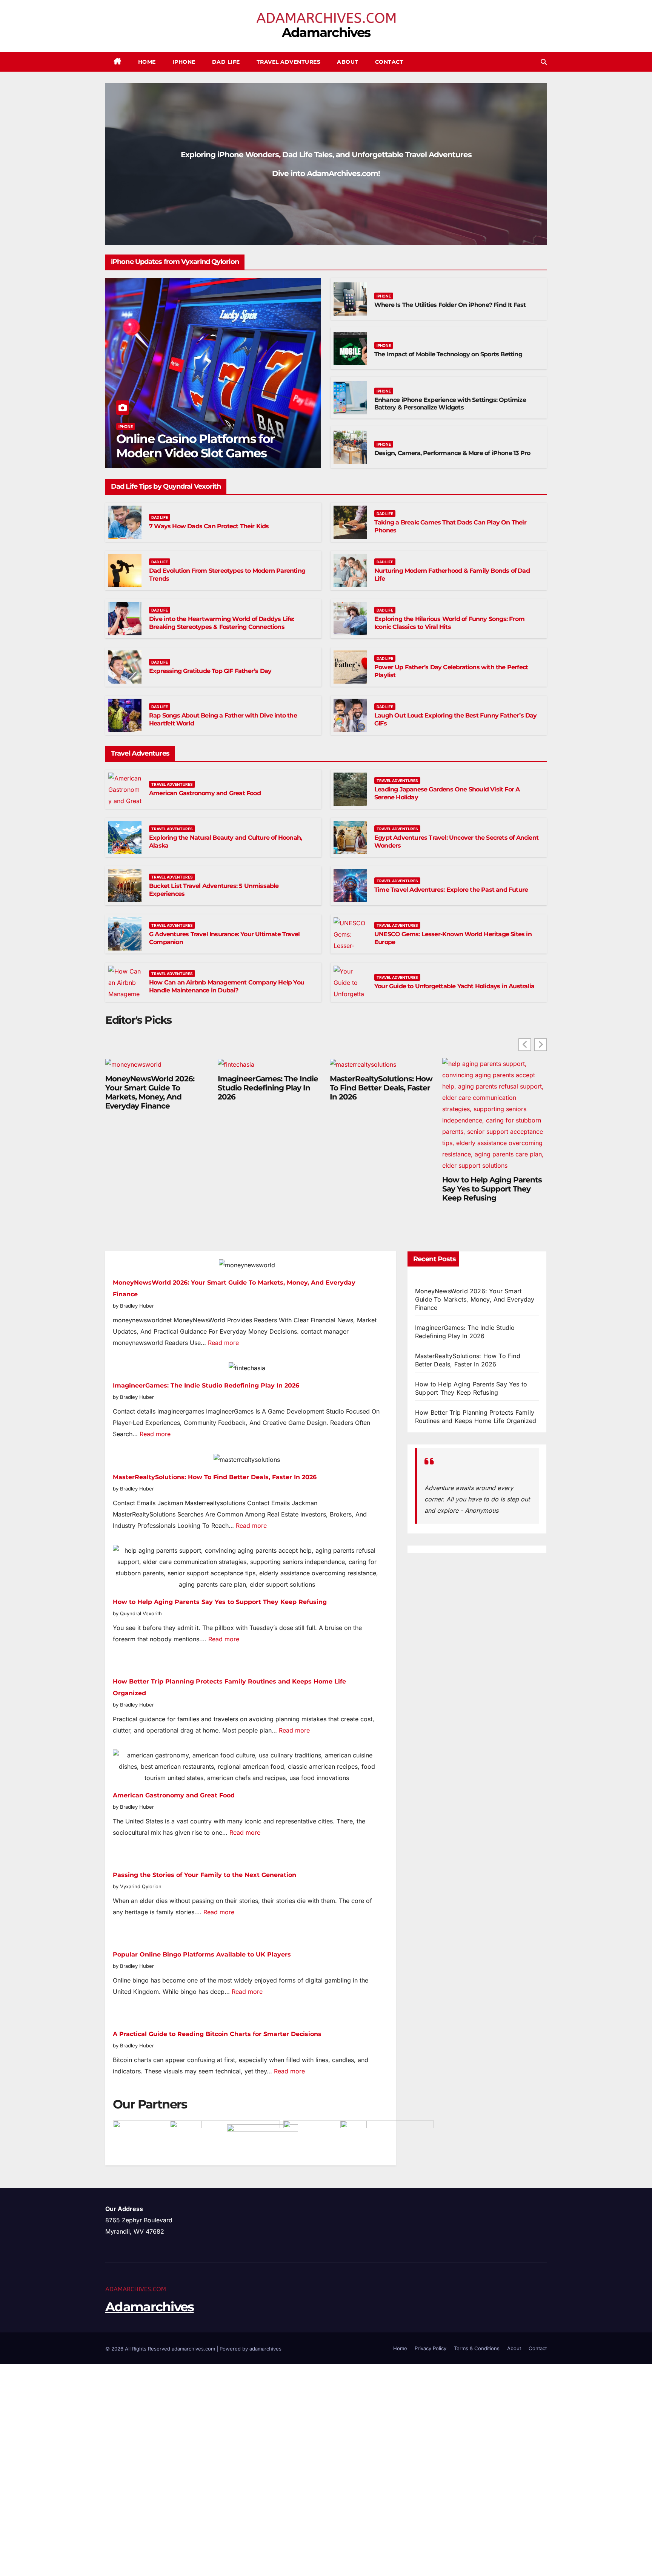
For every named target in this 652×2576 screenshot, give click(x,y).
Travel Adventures (289, 62)
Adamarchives (326, 32)
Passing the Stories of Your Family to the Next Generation (205, 1875)
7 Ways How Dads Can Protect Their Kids (209, 526)
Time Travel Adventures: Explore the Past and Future (451, 890)
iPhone (184, 62)
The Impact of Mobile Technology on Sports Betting (448, 354)
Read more (223, 1343)
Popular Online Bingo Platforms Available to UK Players (202, 1954)
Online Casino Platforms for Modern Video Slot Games (195, 446)
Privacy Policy (431, 2348)
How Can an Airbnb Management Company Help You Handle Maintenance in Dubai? (227, 986)
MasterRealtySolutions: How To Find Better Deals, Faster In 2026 (381, 1088)
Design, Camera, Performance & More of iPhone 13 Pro (452, 453)
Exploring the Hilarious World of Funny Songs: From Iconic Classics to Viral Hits (449, 623)
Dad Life (226, 62)
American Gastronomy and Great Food (205, 793)
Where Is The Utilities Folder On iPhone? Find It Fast (450, 305)
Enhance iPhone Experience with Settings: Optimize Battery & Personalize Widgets (450, 404)
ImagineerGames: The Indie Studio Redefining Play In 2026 (268, 1088)
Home (147, 62)
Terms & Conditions (477, 2348)
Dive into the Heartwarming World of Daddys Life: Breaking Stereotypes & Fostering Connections (222, 623)
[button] (544, 62)
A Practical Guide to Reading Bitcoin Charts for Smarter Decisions (217, 2034)
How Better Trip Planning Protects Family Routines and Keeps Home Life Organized (476, 1417)
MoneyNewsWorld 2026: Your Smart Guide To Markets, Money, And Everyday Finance (150, 1092)
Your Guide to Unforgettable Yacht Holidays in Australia (454, 986)
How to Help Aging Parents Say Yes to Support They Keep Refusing (492, 1189)
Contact (389, 62)
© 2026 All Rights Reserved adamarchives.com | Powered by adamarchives (193, 2349)
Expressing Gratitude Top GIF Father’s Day (210, 671)
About (348, 62)
